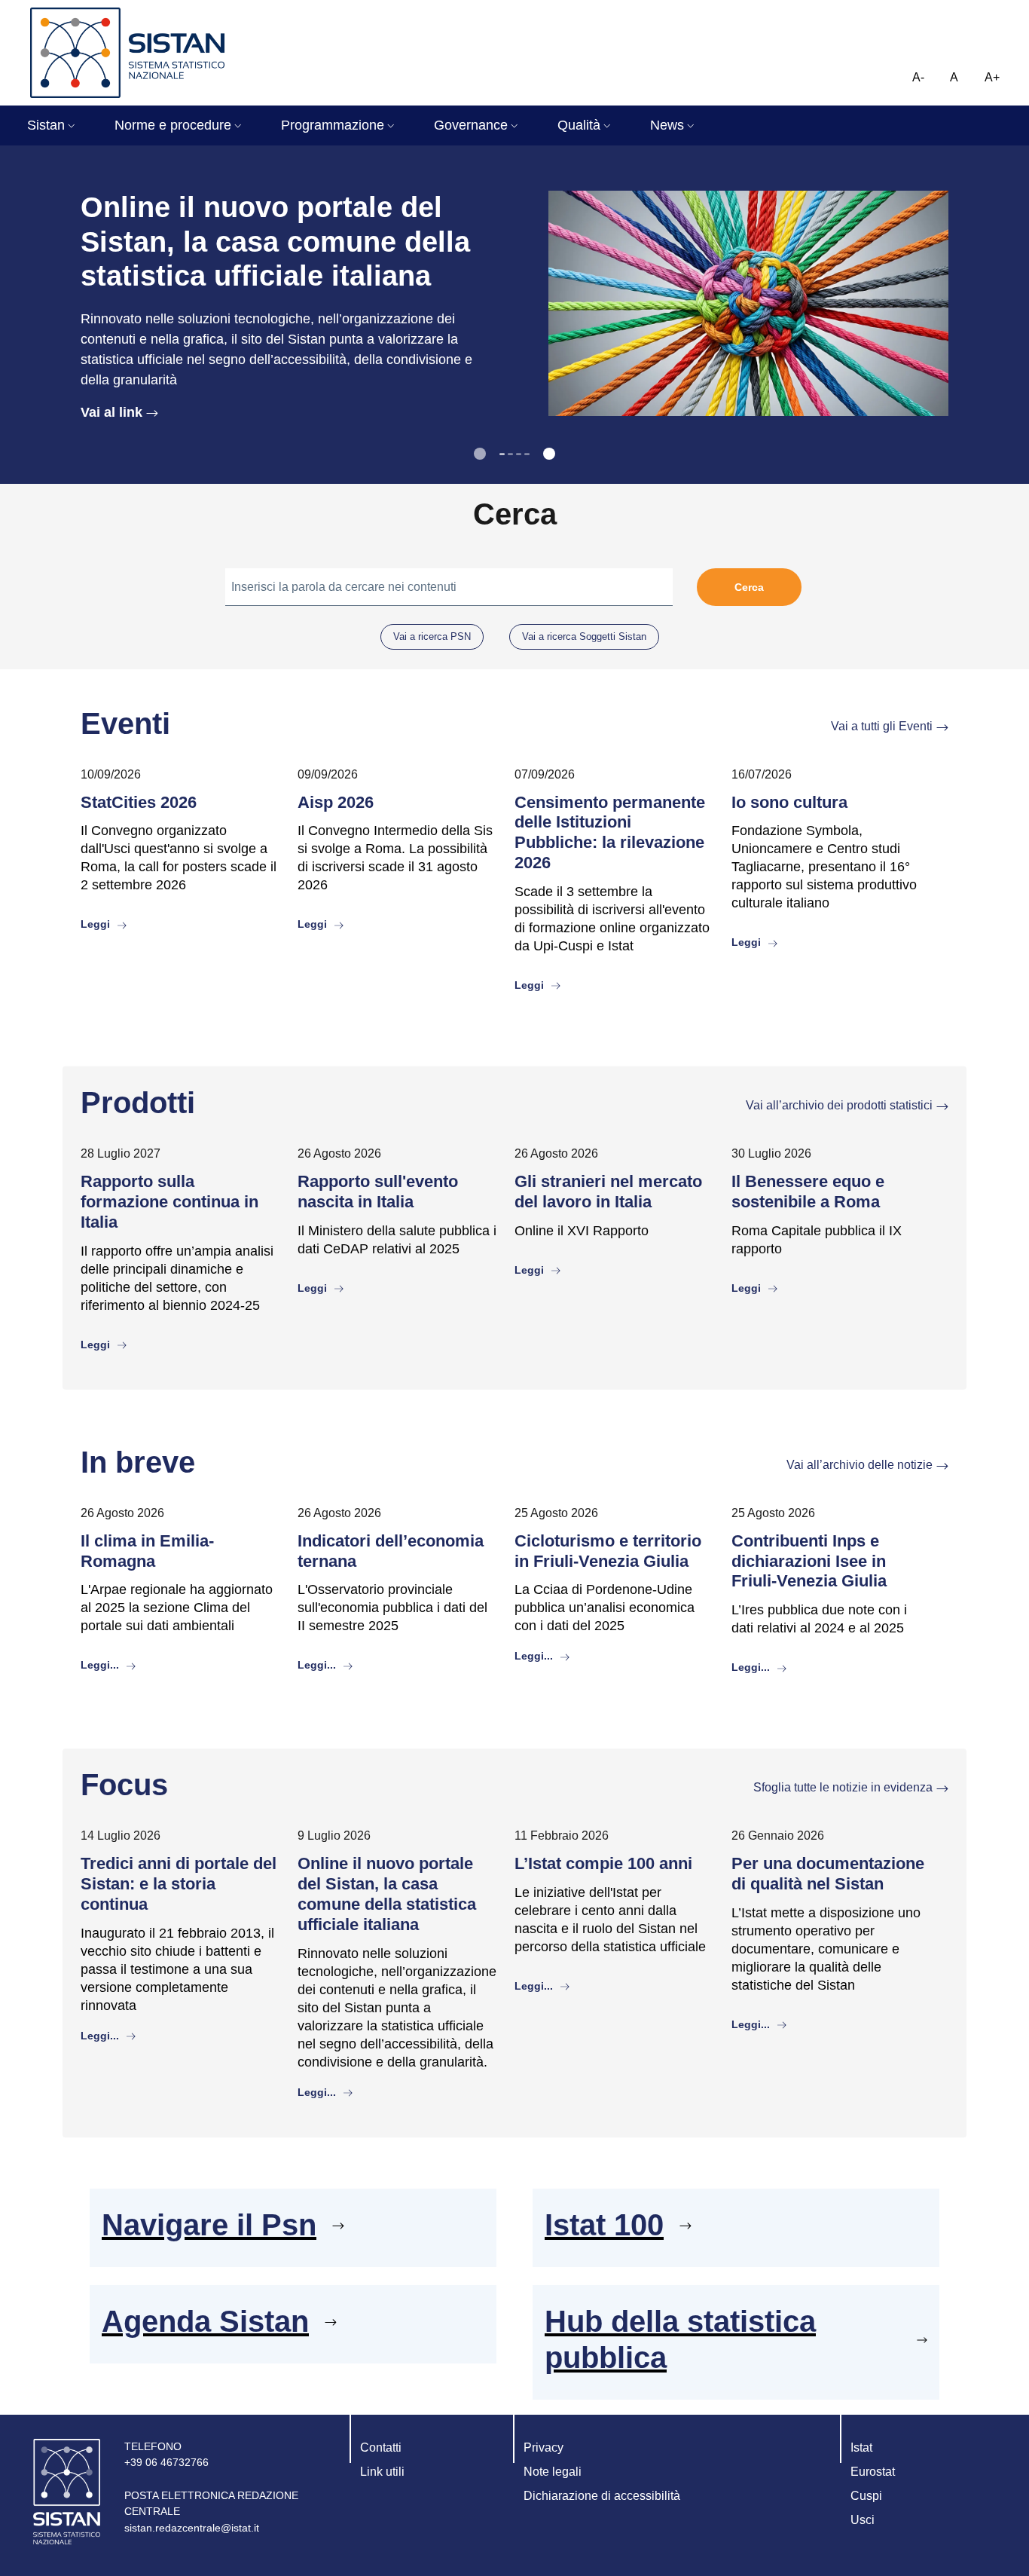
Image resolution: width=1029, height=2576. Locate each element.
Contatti (381, 2448)
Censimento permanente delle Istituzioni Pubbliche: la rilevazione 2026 (610, 833)
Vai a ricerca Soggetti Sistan (584, 636)
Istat (861, 2448)
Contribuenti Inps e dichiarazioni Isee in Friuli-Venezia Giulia (809, 1561)
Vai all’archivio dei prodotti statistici (839, 1105)
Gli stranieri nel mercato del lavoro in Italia (608, 1192)
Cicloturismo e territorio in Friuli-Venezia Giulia (608, 1551)
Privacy (544, 2448)
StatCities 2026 (139, 802)
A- (918, 77)
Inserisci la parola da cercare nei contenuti (344, 587)
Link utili (382, 2472)
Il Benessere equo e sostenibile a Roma (808, 1192)
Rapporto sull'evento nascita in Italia (378, 1192)
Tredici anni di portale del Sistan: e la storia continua (179, 1884)
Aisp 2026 (336, 802)
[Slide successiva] (549, 454)
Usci (863, 2520)
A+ (992, 77)
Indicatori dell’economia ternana (391, 1551)
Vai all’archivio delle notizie (860, 1465)
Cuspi (866, 2496)
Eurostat (873, 2472)
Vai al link (111, 412)
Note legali (553, 2472)
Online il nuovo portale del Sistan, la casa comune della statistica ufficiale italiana (387, 1894)
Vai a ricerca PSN (432, 636)
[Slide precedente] (480, 454)
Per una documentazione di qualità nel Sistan (828, 1874)
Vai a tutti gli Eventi (882, 726)
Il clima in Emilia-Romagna (147, 1551)
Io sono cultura (789, 802)
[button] (53, 125)
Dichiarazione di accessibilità (602, 2496)
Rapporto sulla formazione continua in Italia (169, 1202)
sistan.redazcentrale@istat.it (192, 2528)
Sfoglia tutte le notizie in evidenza (843, 1787)
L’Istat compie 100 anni (603, 1863)
